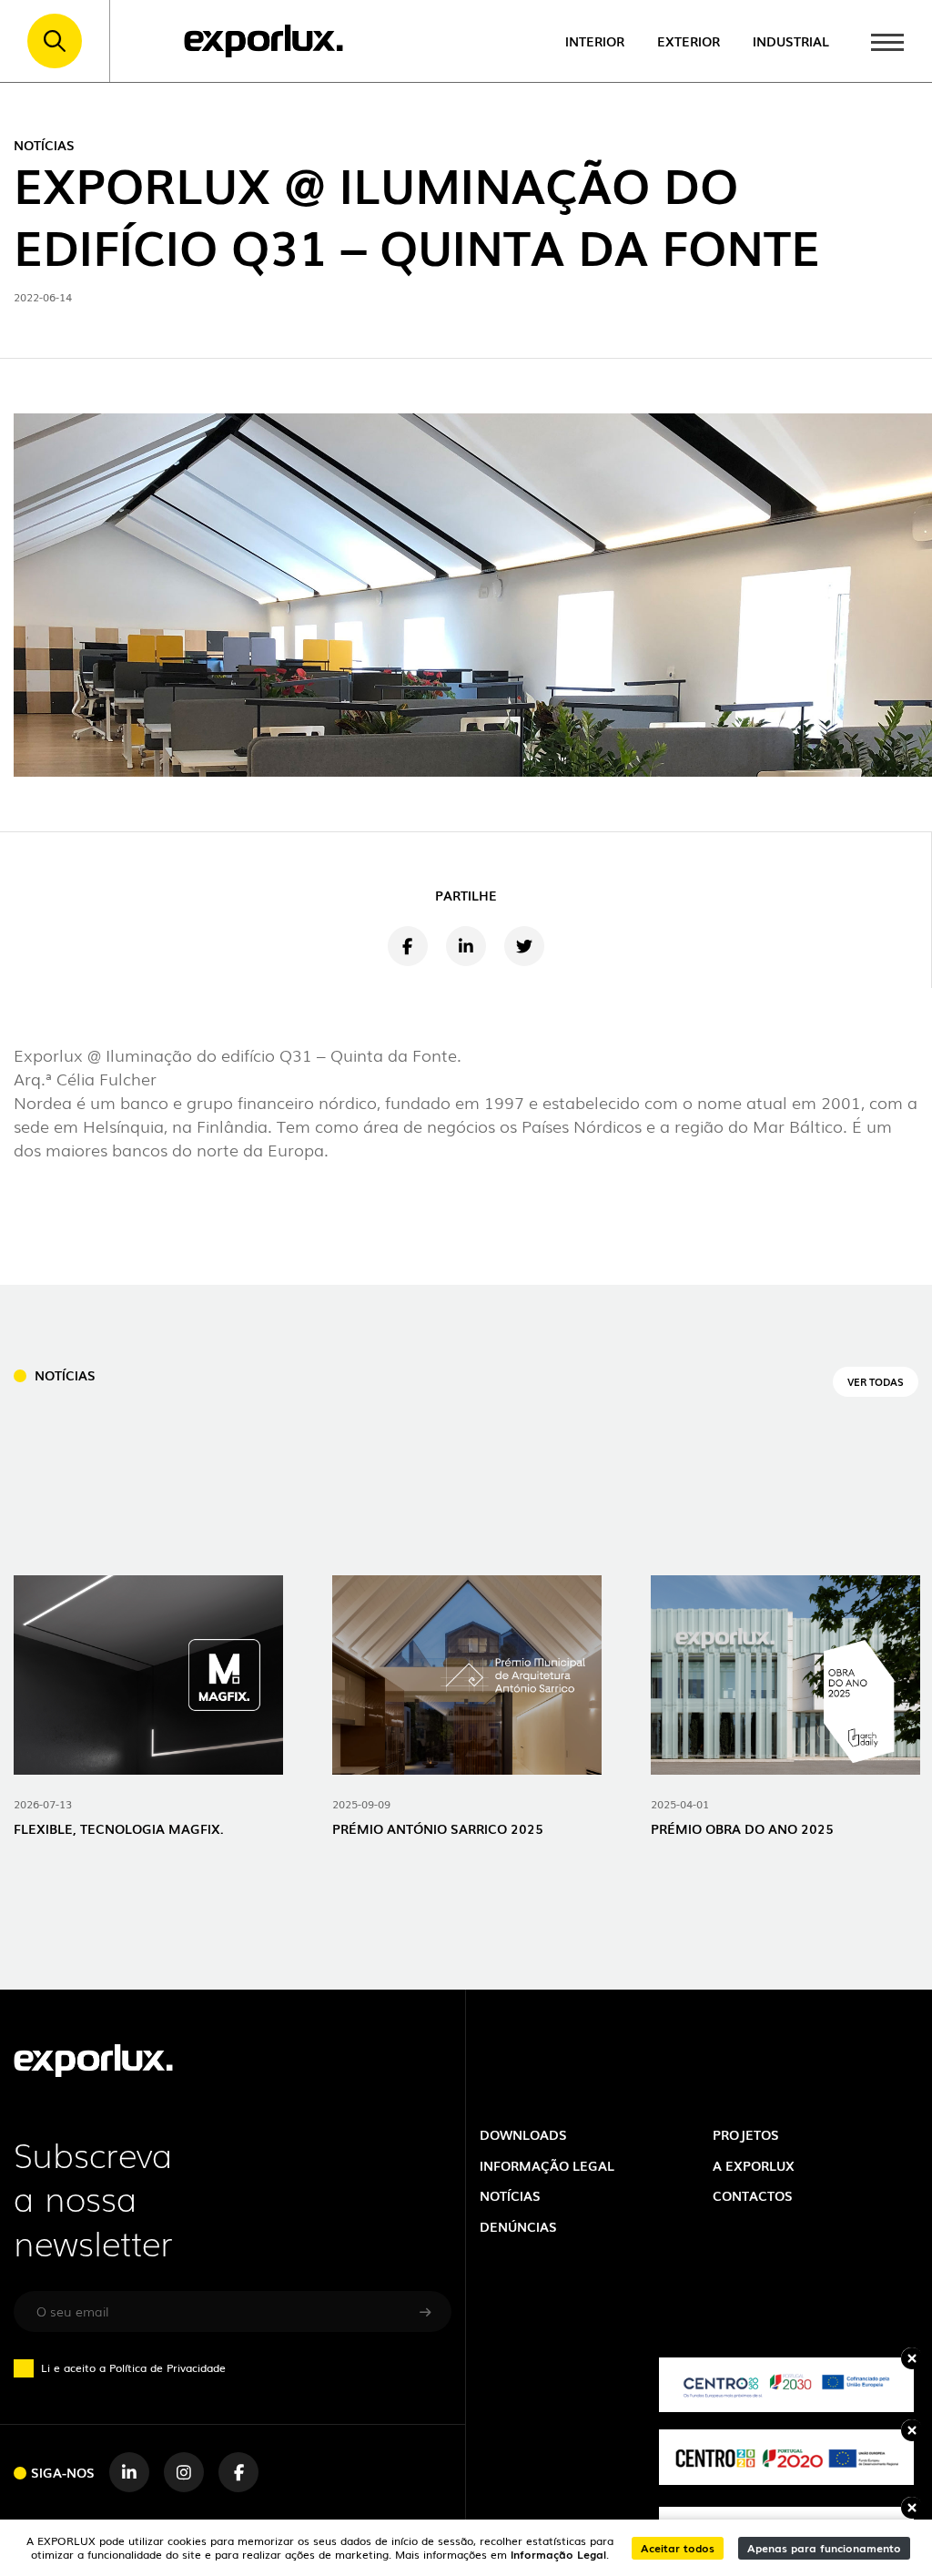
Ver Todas (876, 1381)
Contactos (753, 2195)
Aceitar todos (678, 2547)
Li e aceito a (133, 2367)
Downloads (523, 2134)
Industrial (791, 41)
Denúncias (518, 2226)
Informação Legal (558, 2554)
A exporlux (754, 2165)
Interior (595, 41)
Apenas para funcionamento (824, 2547)
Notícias (510, 2195)
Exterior (689, 41)
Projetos (746, 2134)
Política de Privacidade (167, 2367)
